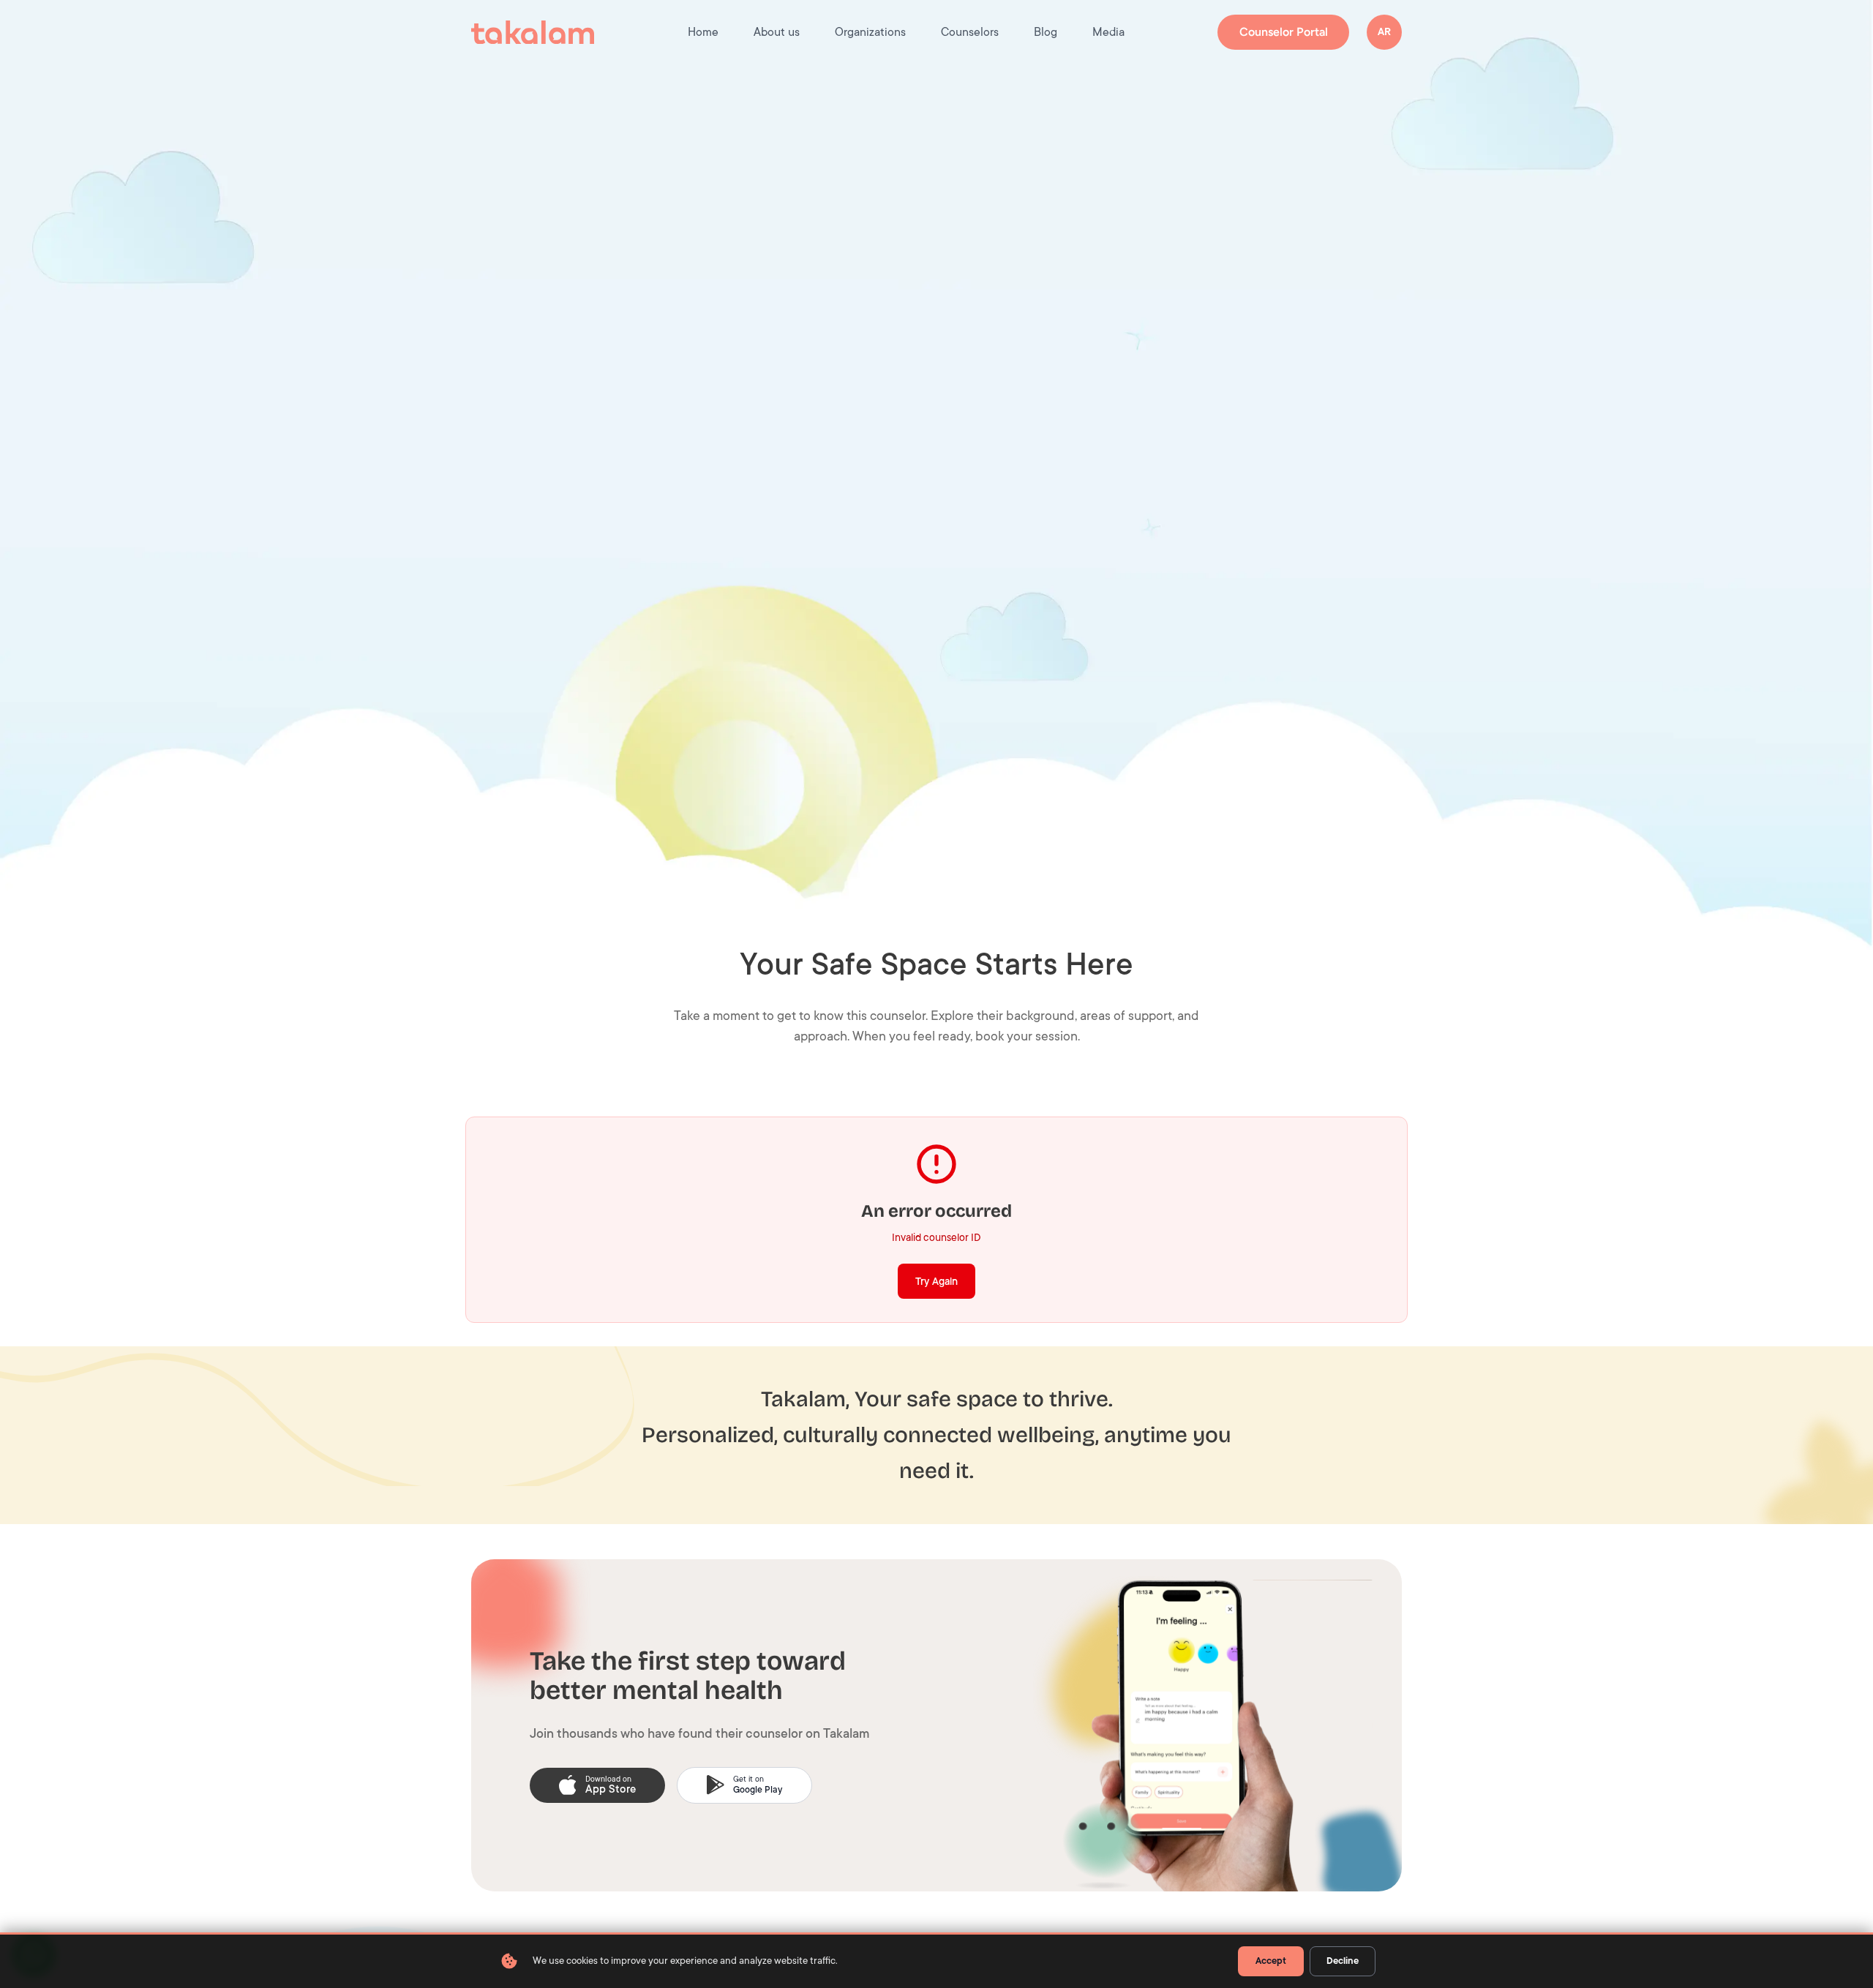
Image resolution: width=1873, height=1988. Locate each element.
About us (777, 32)
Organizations (870, 32)
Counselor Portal (1284, 32)
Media (1108, 32)
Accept (1271, 1961)
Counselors (970, 32)
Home (703, 32)
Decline (1343, 1961)
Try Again (936, 1281)
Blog (1046, 32)
